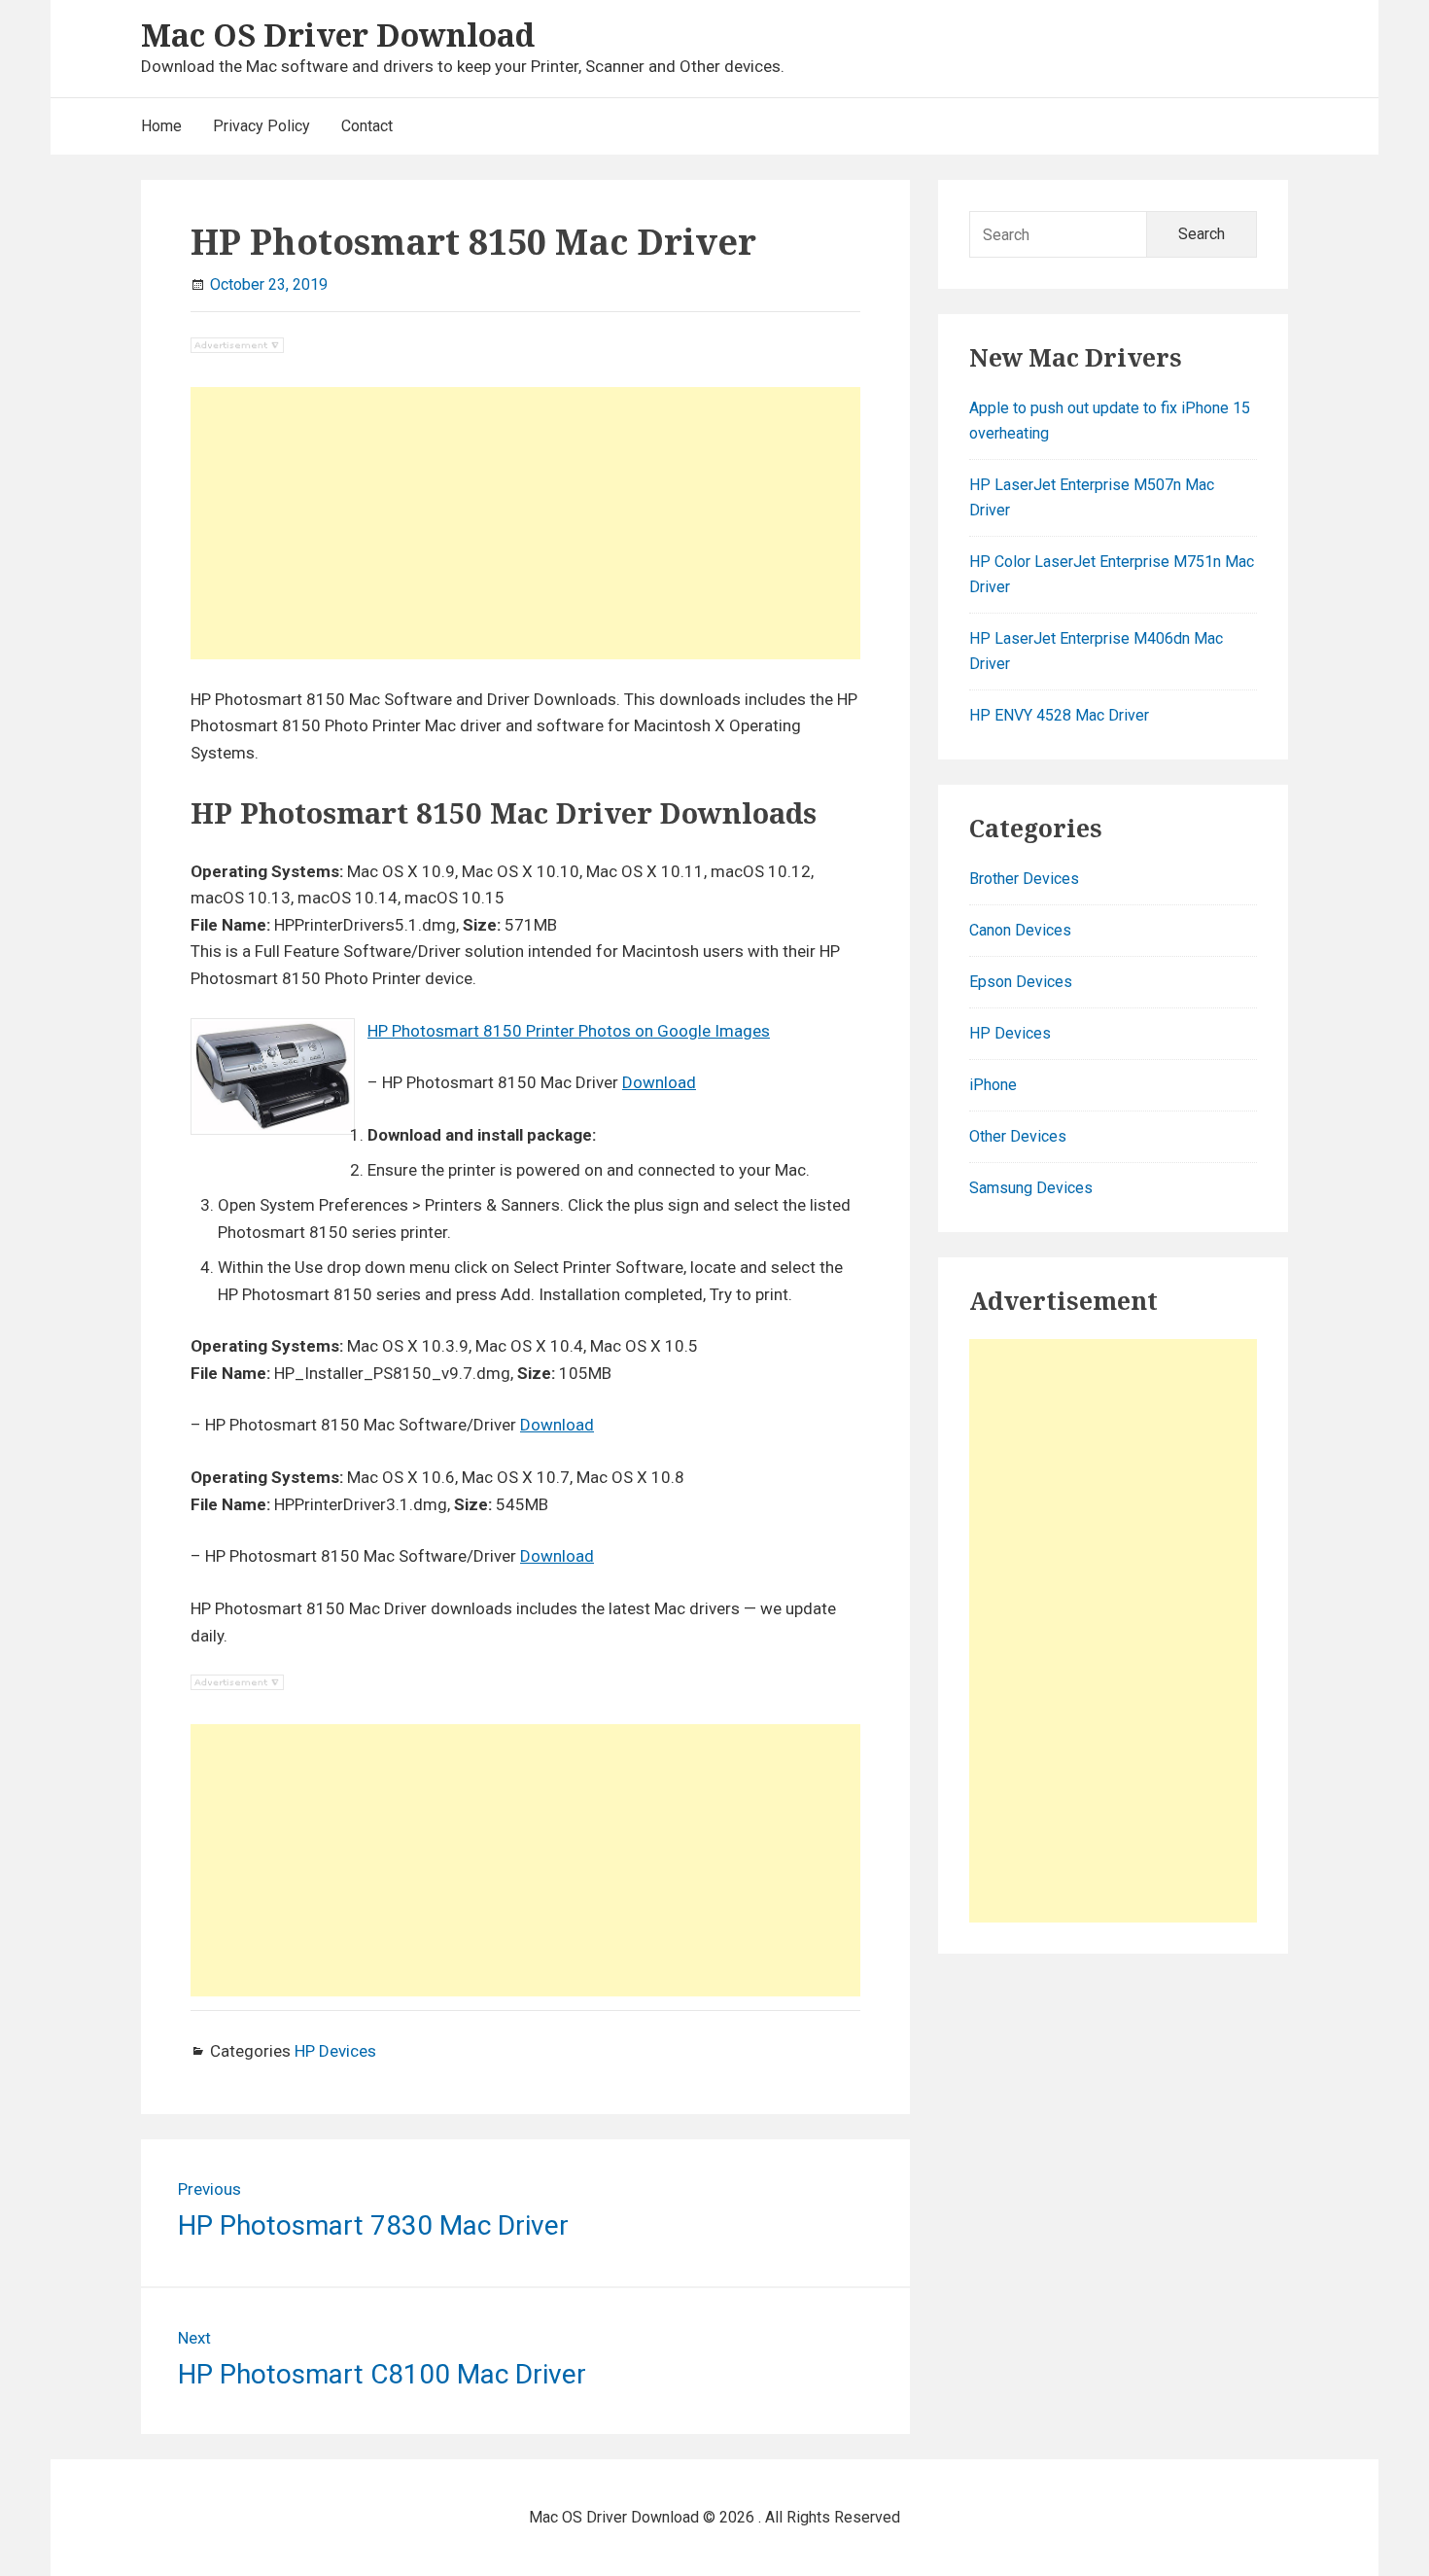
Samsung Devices (1031, 1188)
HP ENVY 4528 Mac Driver (1059, 715)
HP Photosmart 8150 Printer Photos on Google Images (569, 1031)
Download (659, 1082)
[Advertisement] (525, 523)
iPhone (993, 1085)
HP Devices (335, 2051)
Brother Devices (1024, 879)
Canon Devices (1020, 930)
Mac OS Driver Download (338, 35)
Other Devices (1018, 1136)
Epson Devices (1021, 982)
